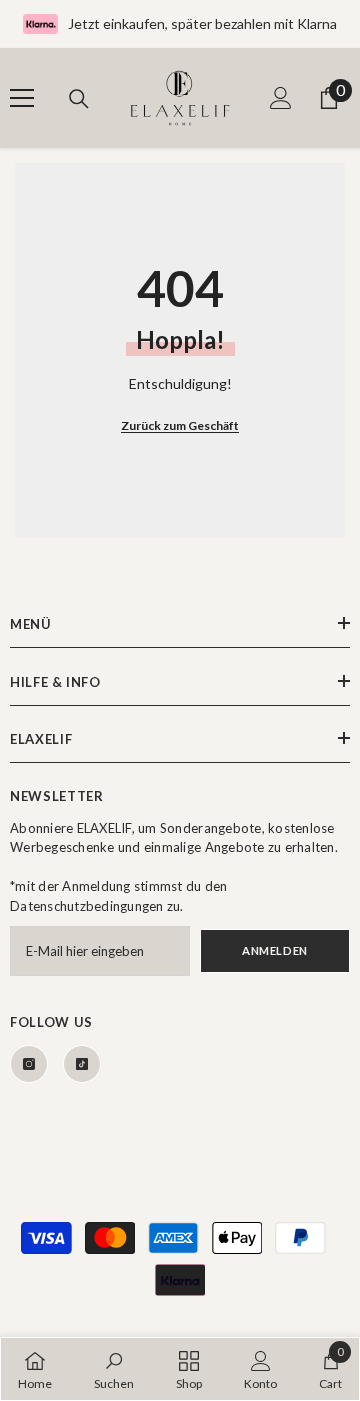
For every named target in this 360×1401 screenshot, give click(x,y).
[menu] (22, 98)
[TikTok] (82, 1064)
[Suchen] (79, 99)
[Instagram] (29, 1064)
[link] (114, 1369)
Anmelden (274, 950)
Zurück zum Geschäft (180, 425)
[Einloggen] (281, 98)
